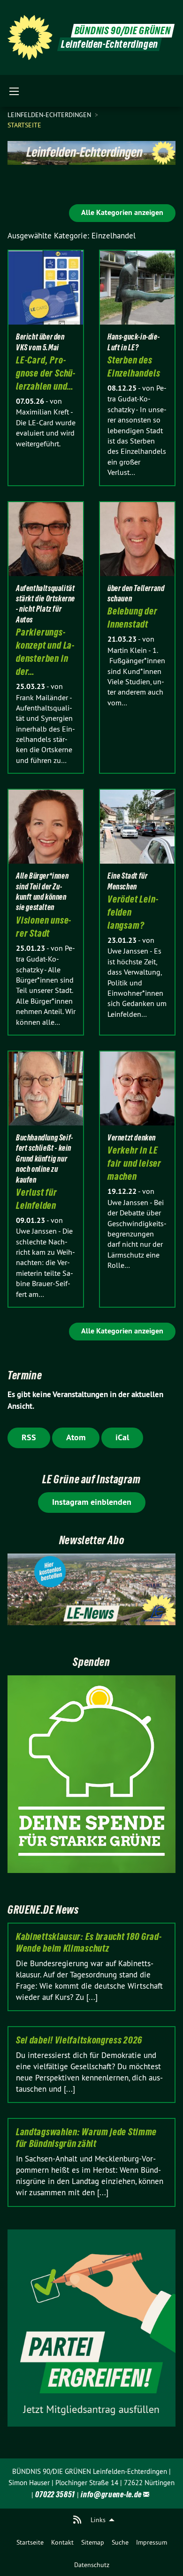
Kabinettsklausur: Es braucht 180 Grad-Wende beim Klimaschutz (89, 1943)
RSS (29, 1437)
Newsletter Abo (91, 1540)
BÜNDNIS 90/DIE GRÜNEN (123, 31)
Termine (25, 1375)
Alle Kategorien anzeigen (122, 212)
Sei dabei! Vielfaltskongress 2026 (79, 2040)
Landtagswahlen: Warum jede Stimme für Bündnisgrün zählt (86, 2138)
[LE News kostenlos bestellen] (91, 1590)
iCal (122, 1437)
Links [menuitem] (98, 2520)
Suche (120, 2542)
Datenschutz (92, 2565)
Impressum (152, 2542)
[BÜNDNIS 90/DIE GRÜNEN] (30, 37)
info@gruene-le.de (111, 2494)
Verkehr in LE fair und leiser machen (134, 1163)
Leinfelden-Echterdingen (50, 115)
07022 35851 (55, 2494)
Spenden (91, 1662)
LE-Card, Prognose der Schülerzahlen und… (46, 373)
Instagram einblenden (92, 1502)
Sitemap (93, 2542)
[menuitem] (30, 2542)
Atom (76, 1437)
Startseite (30, 2542)
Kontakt (62, 2542)
